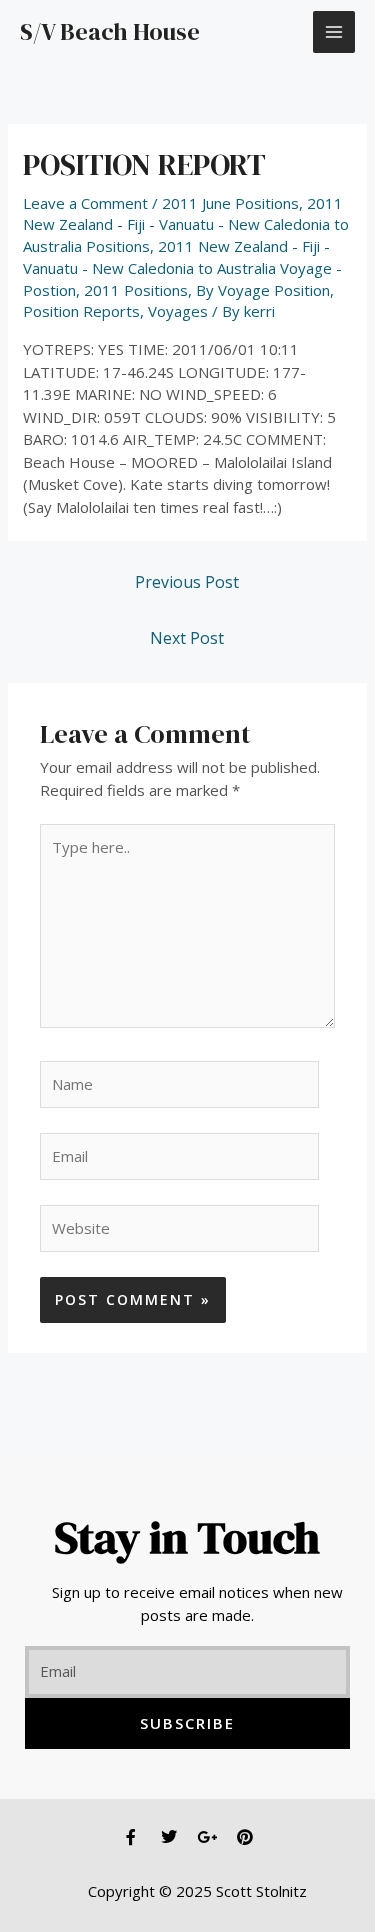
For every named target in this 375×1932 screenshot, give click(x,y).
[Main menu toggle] (334, 32)
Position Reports (81, 311)
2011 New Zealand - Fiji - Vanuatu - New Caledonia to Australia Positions (186, 225)
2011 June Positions (230, 203)
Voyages (178, 311)
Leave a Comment (85, 203)
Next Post (187, 638)
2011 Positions (136, 290)
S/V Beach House (110, 31)
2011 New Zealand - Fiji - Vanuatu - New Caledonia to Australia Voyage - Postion (182, 268)
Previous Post (187, 582)
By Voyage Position (263, 290)
